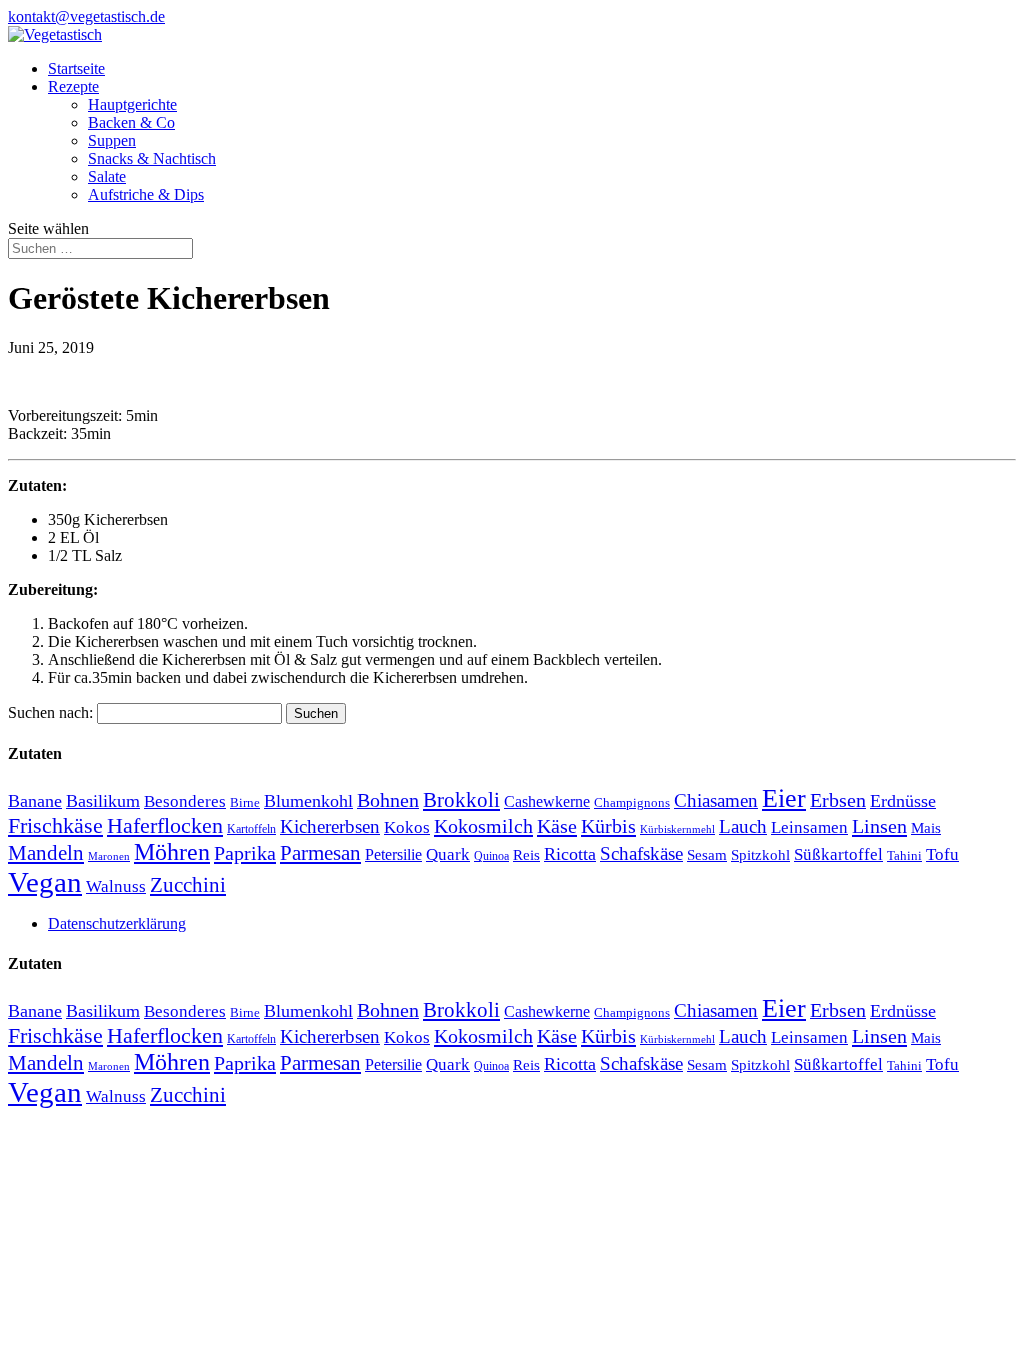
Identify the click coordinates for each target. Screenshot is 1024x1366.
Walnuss (116, 886)
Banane (35, 801)
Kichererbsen (330, 826)
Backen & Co (131, 122)
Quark (448, 854)
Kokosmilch (483, 826)
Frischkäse (55, 826)
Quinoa (491, 856)
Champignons (632, 802)
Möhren (172, 852)
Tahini (904, 855)
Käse (557, 826)
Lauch (743, 826)
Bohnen (388, 800)
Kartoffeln (251, 829)
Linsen (879, 826)
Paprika (245, 853)
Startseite (76, 68)
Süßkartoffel (838, 854)
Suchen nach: (50, 712)
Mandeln (46, 853)
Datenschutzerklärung (117, 923)
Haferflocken (165, 826)
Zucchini (188, 884)
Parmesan (320, 853)
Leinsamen (809, 827)
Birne (245, 802)
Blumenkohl (308, 801)
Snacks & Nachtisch (152, 158)
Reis (526, 855)
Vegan (45, 882)
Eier (784, 798)
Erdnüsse (903, 801)
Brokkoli (461, 800)
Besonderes (185, 801)
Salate (107, 176)
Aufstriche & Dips (146, 194)
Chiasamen (716, 800)
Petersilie (393, 854)
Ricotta (570, 854)
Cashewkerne (547, 801)
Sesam (707, 855)
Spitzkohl (760, 855)
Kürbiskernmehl (677, 829)
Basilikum (103, 801)
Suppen (112, 140)
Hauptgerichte (132, 104)
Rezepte (73, 86)
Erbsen (838, 800)
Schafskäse (641, 853)
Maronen (109, 856)
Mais (926, 828)
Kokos (407, 827)
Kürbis (608, 826)
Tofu (942, 854)
